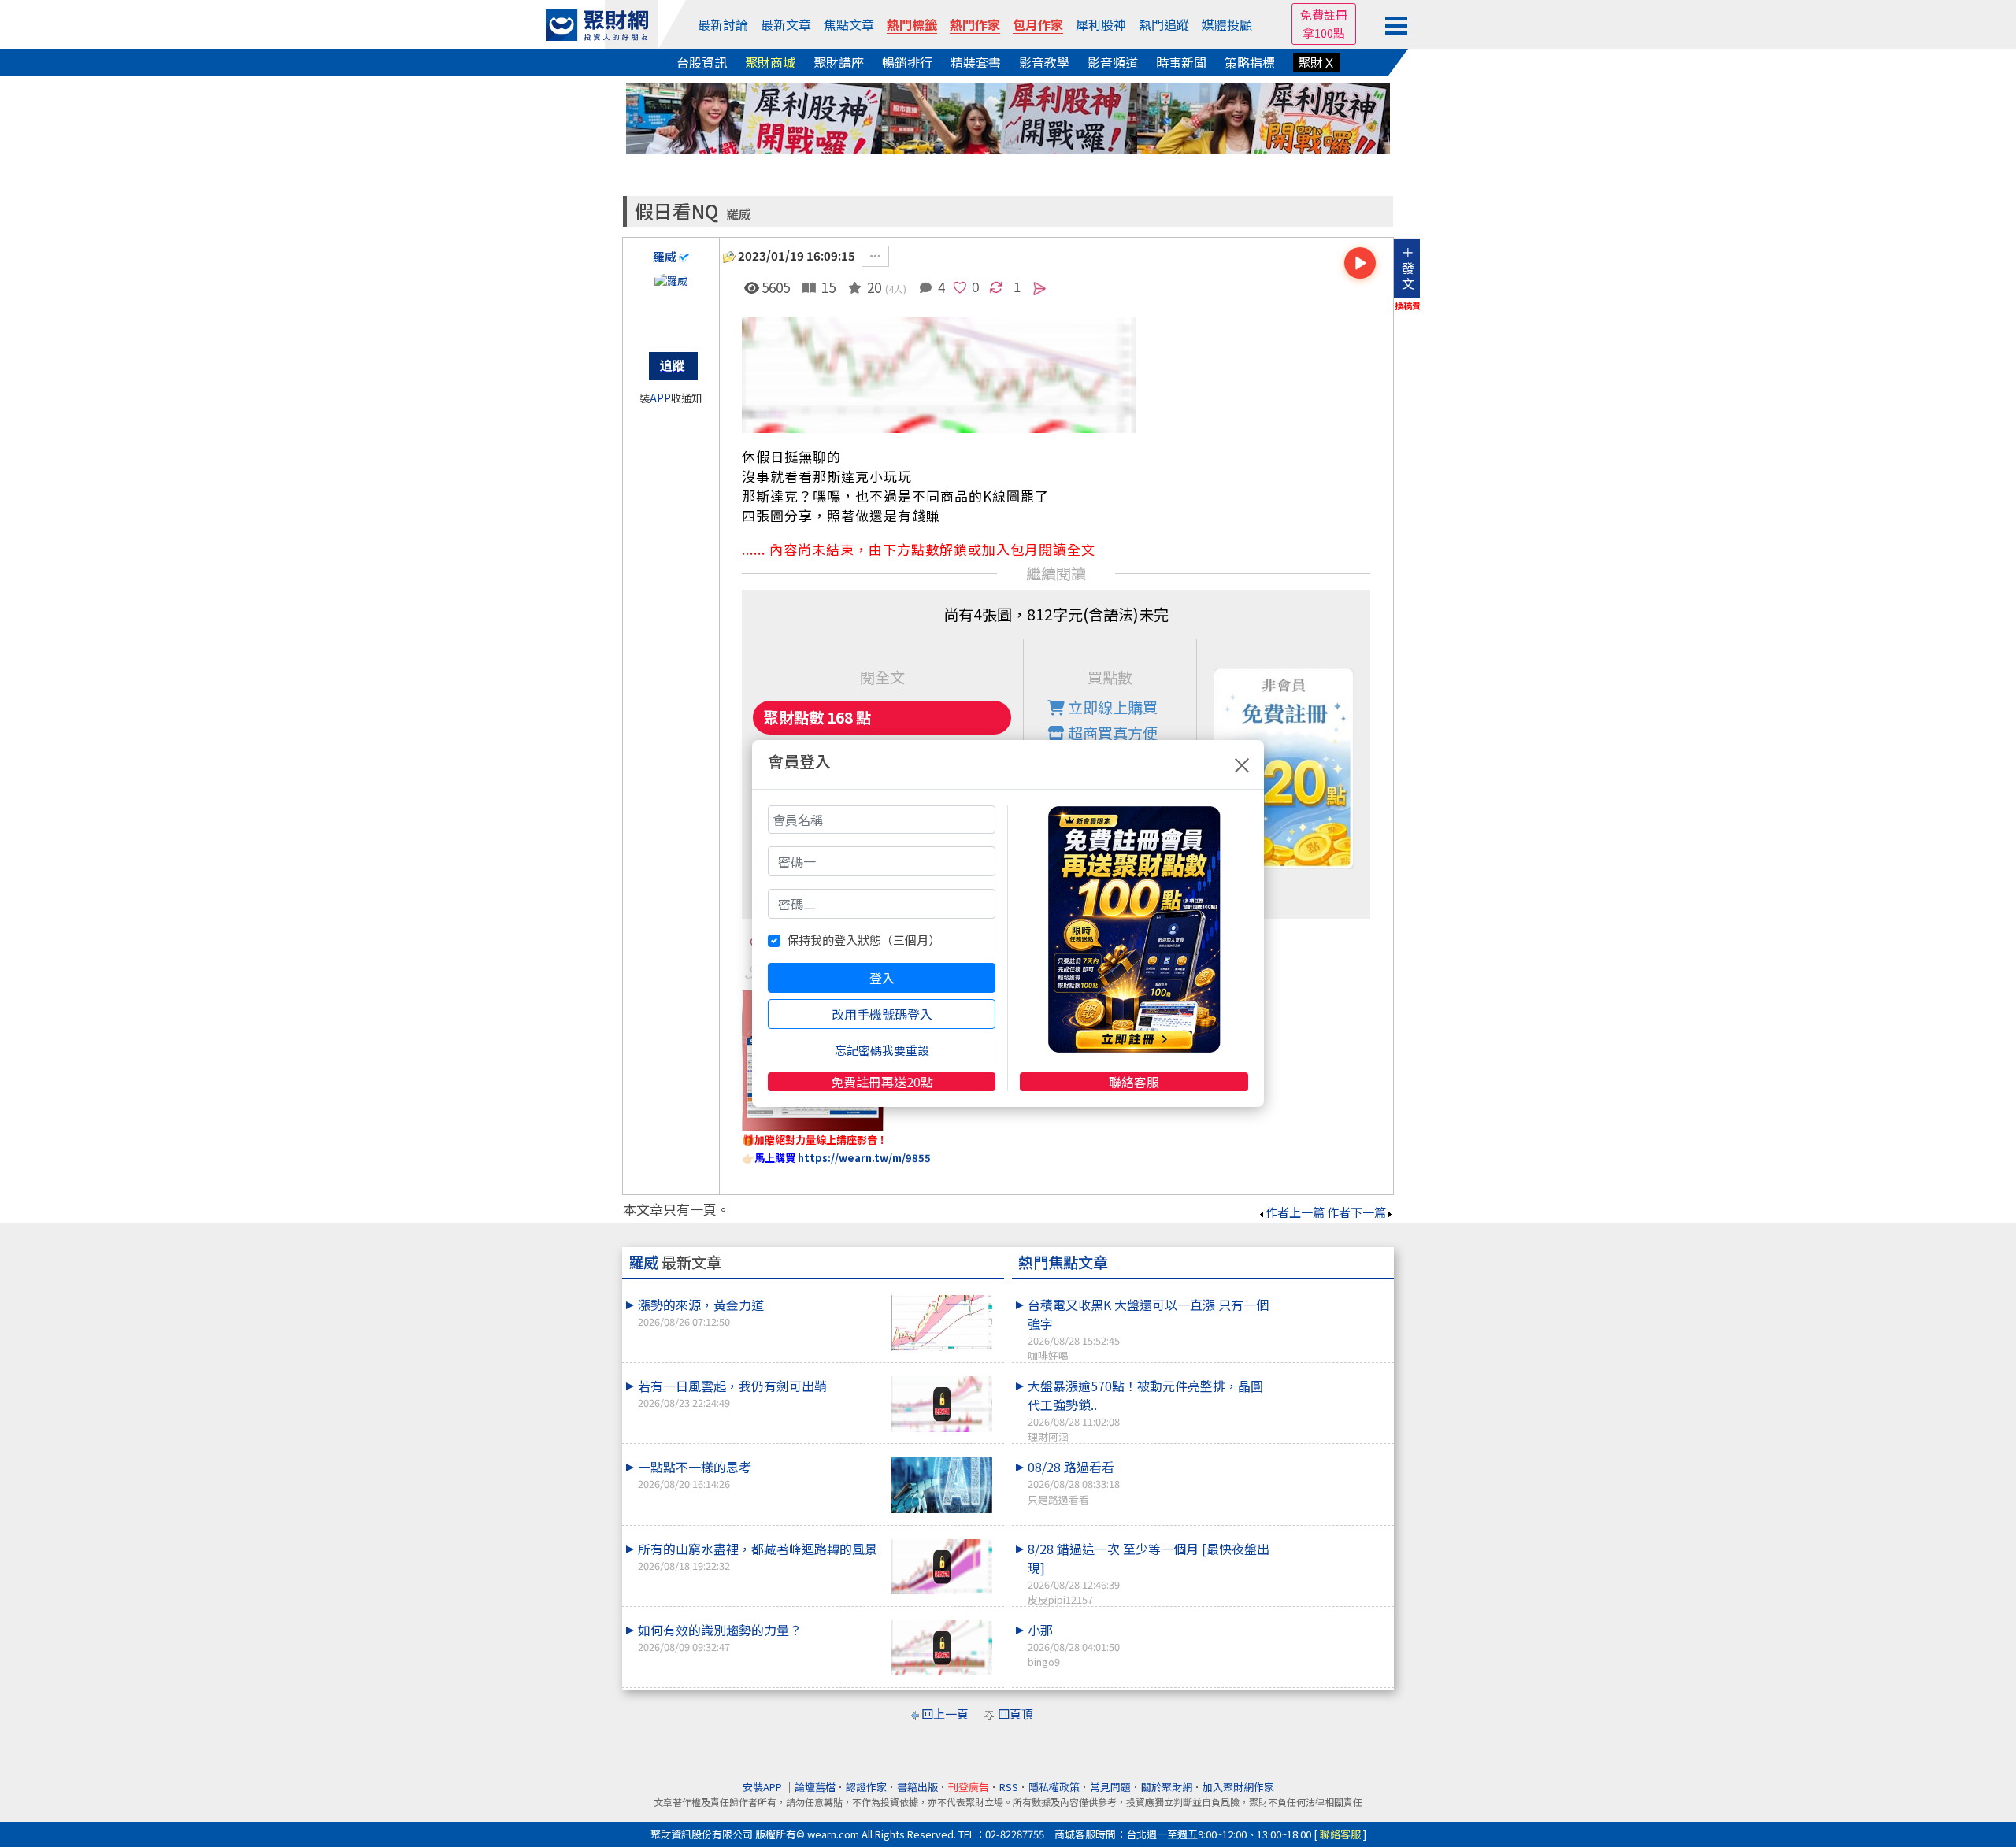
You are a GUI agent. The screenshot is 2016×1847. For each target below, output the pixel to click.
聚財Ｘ (1317, 62)
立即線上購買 (1111, 707)
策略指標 (1250, 62)
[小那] (1332, 1620)
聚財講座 (839, 62)
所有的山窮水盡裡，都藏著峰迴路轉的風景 (758, 1556)
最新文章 (786, 24)
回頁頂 (1015, 1714)
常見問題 (1110, 1787)
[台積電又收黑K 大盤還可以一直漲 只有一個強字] (1332, 1295)
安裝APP (763, 1787)
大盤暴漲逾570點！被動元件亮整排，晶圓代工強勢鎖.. (1145, 1410)
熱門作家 (975, 24)
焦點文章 (849, 24)
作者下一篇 (1356, 1212)
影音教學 (1044, 62)
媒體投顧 (1227, 24)
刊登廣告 (969, 1787)
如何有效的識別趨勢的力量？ (720, 1637)
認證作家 (866, 1787)
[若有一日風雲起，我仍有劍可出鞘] (942, 1404)
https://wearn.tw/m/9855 (864, 1158)
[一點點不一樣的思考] (942, 1485)
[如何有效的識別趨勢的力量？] (942, 1648)
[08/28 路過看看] (1332, 1457)
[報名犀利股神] (1008, 117)
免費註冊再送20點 (882, 1082)
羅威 (739, 214)
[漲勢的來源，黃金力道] (942, 1323)
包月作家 (1038, 24)
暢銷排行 (907, 62)
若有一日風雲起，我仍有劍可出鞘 (732, 1393)
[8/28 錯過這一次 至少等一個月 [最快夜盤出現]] (1332, 1539)
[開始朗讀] (1360, 263)
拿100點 (1324, 33)
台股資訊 (702, 62)
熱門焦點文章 (1063, 1262)
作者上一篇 (1295, 1212)
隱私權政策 (1054, 1787)
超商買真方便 (1111, 733)
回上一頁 (945, 1714)
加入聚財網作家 (1238, 1787)
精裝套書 (976, 62)
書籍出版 (917, 1787)
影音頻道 (1113, 62)
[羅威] (671, 305)
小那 (1074, 1645)
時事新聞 (1181, 62)
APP (660, 398)
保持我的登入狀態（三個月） (863, 940)
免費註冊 (1324, 15)
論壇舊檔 (815, 1787)
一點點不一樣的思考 (695, 1474)
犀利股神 (1101, 24)
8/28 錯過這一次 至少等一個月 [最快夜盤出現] (1149, 1573)
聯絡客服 (1134, 1082)
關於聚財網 (1167, 1787)
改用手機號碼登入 (882, 1014)
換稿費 (1408, 305)
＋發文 (1408, 268)
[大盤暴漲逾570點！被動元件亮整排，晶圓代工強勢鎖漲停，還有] (1332, 1376)
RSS (1009, 1787)
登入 (882, 978)
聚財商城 (770, 62)
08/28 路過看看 (1074, 1482)
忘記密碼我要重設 (882, 1050)
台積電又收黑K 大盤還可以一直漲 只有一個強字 (1148, 1329)
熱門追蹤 (1164, 24)
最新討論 (723, 24)
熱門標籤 (912, 24)
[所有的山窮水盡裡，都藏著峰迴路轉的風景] (942, 1567)
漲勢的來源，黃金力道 (701, 1312)
